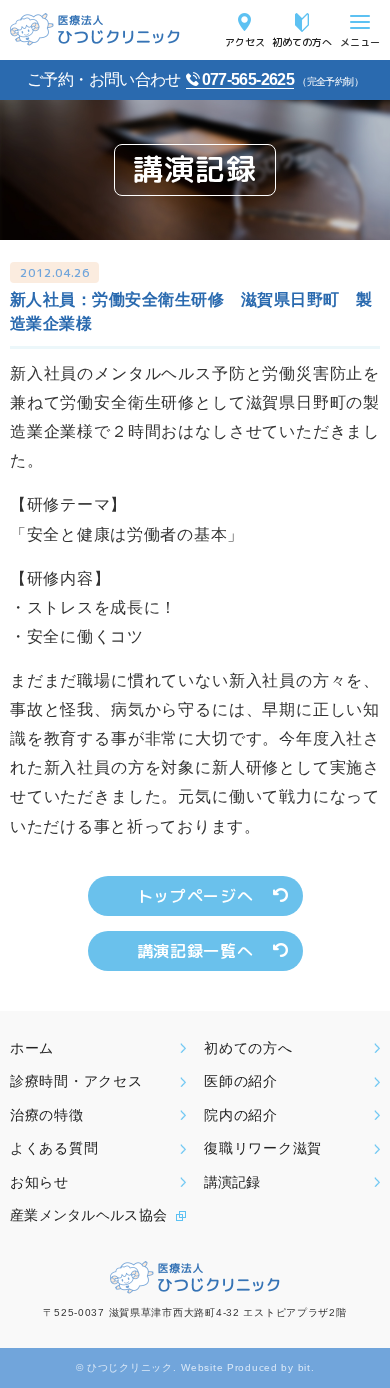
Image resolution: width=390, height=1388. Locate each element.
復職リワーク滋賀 (263, 1148)
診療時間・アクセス (76, 1081)
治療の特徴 (47, 1115)
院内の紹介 (241, 1115)
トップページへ (195, 896)
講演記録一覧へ (195, 951)
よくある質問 (54, 1148)
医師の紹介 (241, 1081)
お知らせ (39, 1182)
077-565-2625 (248, 79)
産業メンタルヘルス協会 (88, 1215)
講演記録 (232, 1182)
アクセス (245, 41)
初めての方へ (302, 41)
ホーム (32, 1048)
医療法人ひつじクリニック (95, 29)
